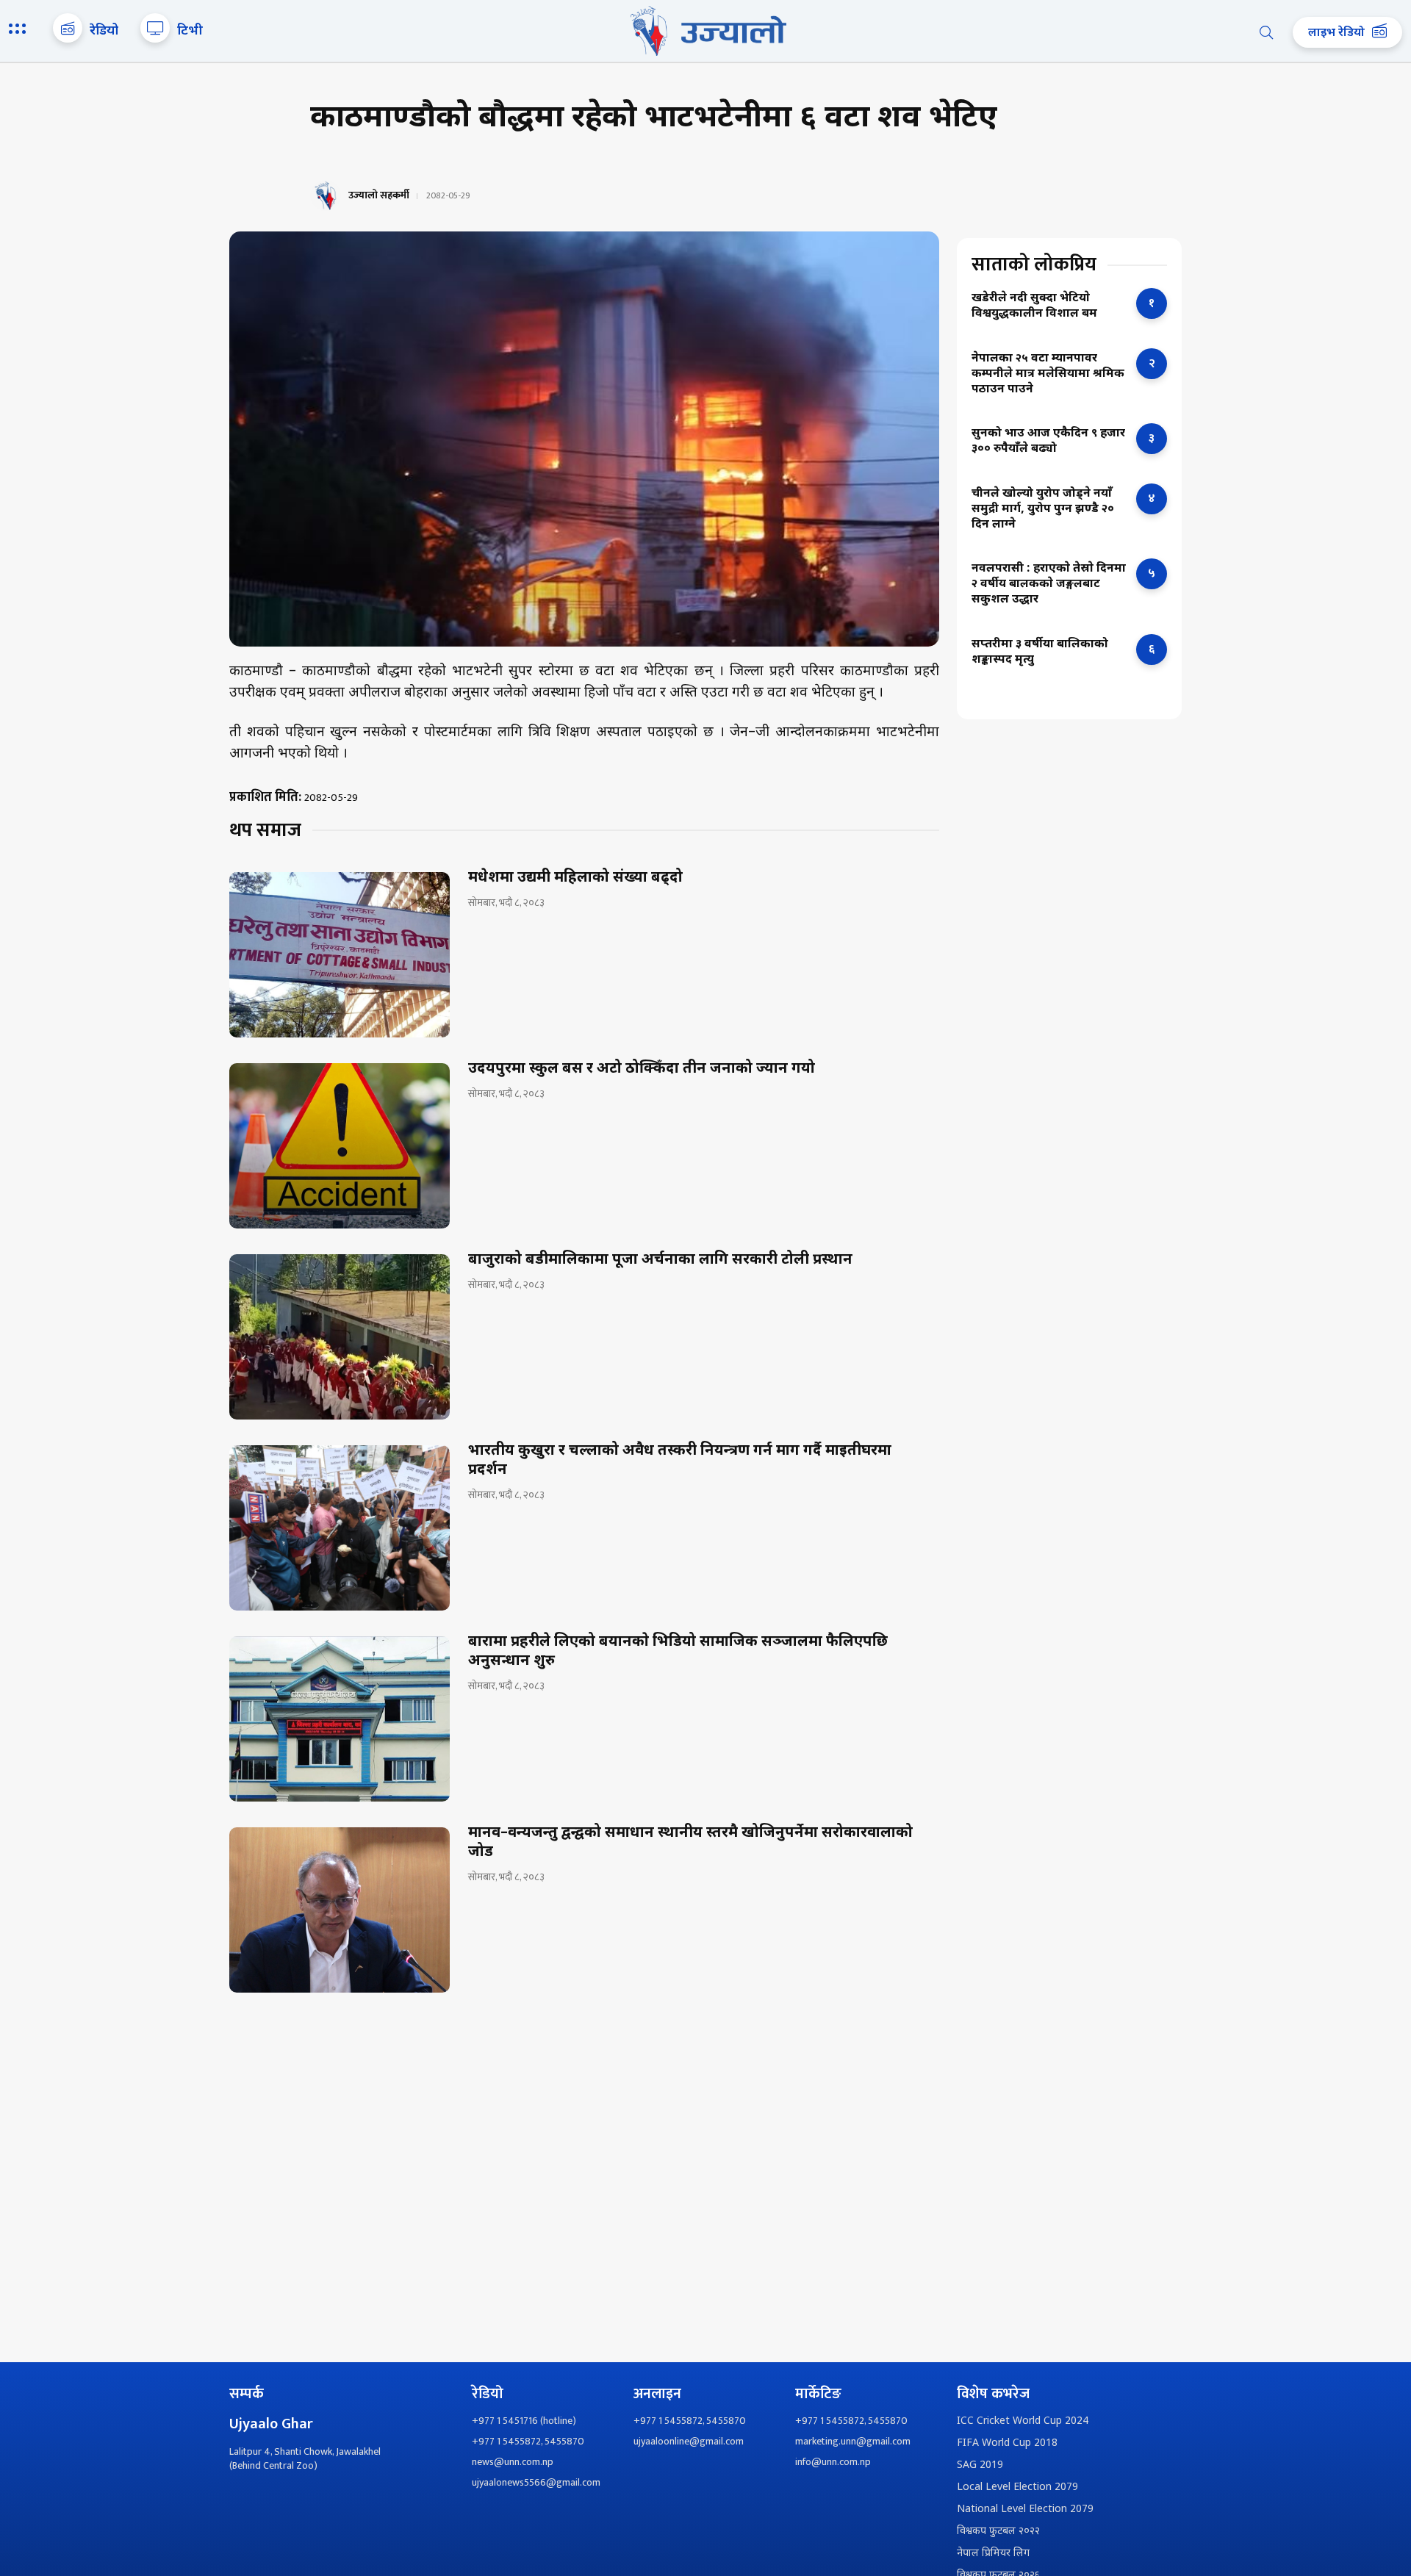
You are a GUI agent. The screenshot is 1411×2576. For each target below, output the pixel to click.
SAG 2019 (980, 2465)
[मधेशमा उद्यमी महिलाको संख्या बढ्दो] (340, 955)
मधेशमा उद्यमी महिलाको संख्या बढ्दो (575, 878)
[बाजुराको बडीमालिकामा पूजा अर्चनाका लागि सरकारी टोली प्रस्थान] (340, 1337)
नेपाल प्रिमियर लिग (993, 2554)
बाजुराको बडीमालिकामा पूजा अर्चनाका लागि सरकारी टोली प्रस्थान (660, 1260)
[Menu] (20, 30)
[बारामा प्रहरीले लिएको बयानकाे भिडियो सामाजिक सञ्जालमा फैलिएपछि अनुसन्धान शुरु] (340, 1719)
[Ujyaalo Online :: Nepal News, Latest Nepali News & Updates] (705, 31)
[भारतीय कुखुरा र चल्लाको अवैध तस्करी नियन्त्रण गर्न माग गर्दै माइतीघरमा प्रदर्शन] (340, 1528)
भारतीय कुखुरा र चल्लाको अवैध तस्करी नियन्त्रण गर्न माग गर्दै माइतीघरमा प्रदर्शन (680, 1461)
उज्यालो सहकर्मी (379, 195)
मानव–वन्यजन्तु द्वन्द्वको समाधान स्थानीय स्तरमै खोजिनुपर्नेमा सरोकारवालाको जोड (690, 1843)
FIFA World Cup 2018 (1007, 2443)
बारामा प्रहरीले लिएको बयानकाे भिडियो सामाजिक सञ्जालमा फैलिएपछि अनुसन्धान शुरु (678, 1652)
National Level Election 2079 (1025, 2510)
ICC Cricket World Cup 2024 (1023, 2421)
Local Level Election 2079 (1017, 2487)
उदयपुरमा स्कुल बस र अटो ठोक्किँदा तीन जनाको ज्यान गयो (642, 1069)
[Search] (1266, 32)
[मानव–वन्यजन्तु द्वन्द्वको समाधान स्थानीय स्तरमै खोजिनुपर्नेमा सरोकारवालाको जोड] (340, 1910)
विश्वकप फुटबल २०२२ (998, 2532)
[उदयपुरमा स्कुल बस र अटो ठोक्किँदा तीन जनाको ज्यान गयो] (340, 1146)
